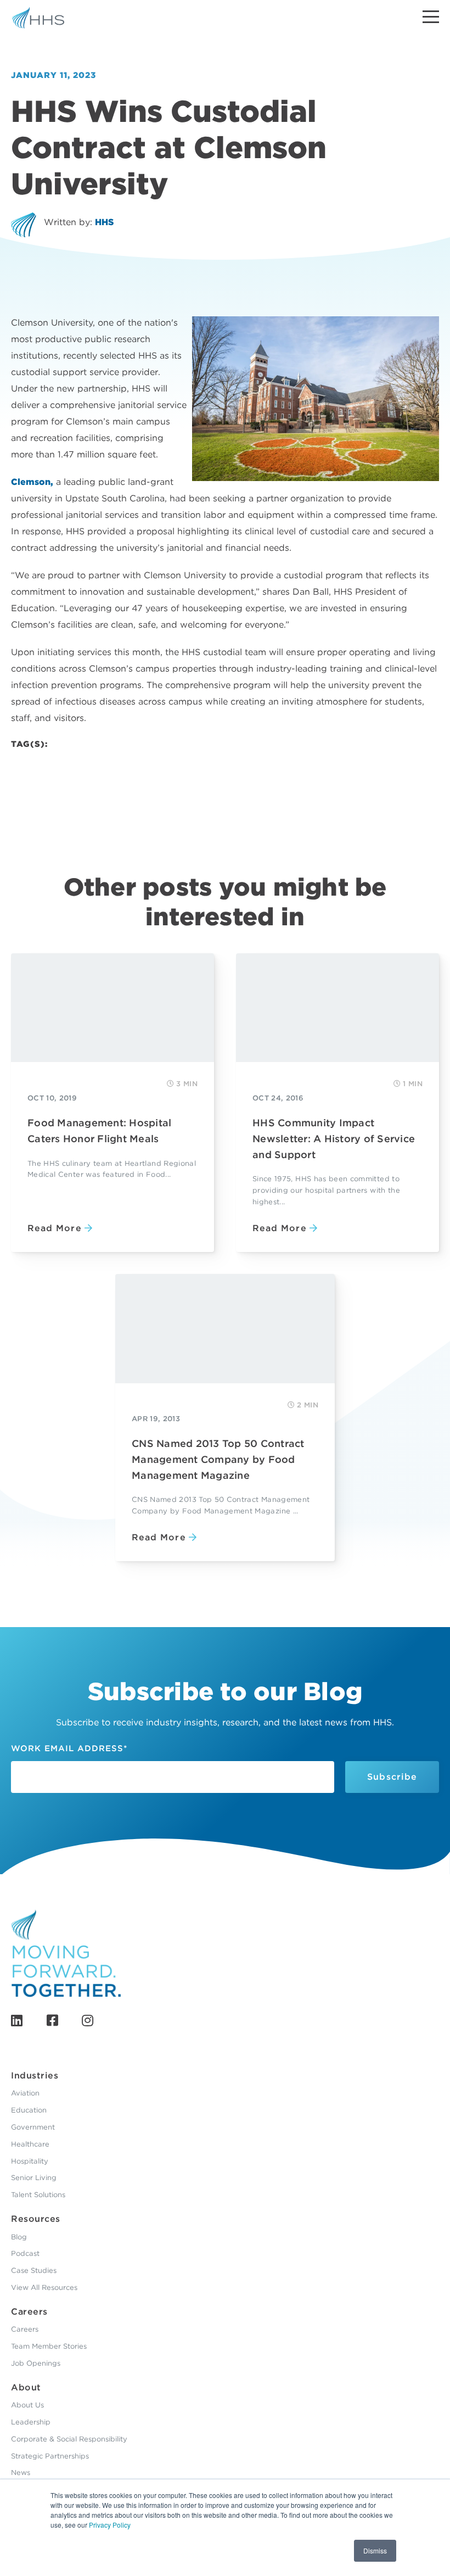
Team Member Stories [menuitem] (49, 2346)
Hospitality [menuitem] (30, 2161)
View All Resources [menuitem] (44, 2287)
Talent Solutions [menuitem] (38, 2195)
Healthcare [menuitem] (30, 2144)
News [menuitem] (21, 2472)
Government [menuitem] (33, 2127)
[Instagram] (88, 2021)
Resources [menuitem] (36, 2219)
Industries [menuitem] (35, 2075)
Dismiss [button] (375, 2550)
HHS (104, 222)
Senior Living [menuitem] (34, 2178)
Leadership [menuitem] (31, 2422)
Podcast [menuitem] (25, 2253)
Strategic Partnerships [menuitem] (50, 2456)
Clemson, (32, 482)
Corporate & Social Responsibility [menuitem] (69, 2439)
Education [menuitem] (29, 2110)
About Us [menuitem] (27, 2405)
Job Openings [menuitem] (36, 2363)
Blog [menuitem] (19, 2237)
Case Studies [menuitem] (34, 2270)
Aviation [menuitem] (25, 2093)
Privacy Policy (110, 2525)
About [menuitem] (26, 2387)
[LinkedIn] (17, 2021)
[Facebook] (52, 2021)
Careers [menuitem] (29, 2312)
